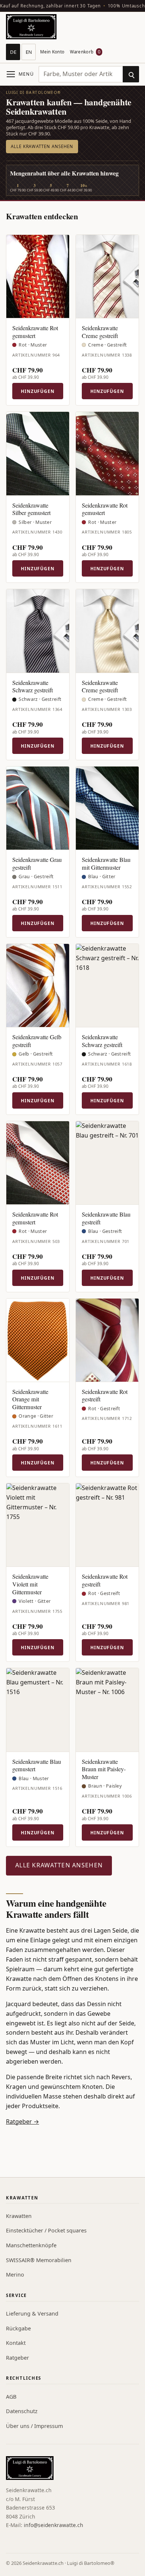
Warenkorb (85, 52)
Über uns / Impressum (34, 2426)
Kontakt (16, 2343)
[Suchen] (131, 74)
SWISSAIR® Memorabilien (39, 2260)
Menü (26, 74)
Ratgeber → (22, 2121)
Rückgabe (18, 2328)
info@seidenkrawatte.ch (54, 2525)
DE (13, 52)
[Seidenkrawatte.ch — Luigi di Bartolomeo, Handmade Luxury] (31, 27)
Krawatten (19, 2216)
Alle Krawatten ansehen (42, 146)
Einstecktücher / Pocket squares (46, 2230)
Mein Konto (52, 52)
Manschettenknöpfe (31, 2245)
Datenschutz (22, 2411)
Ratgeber (17, 2358)
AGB (11, 2397)
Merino (15, 2275)
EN (29, 52)
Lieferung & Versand (32, 2314)
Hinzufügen (38, 391)
